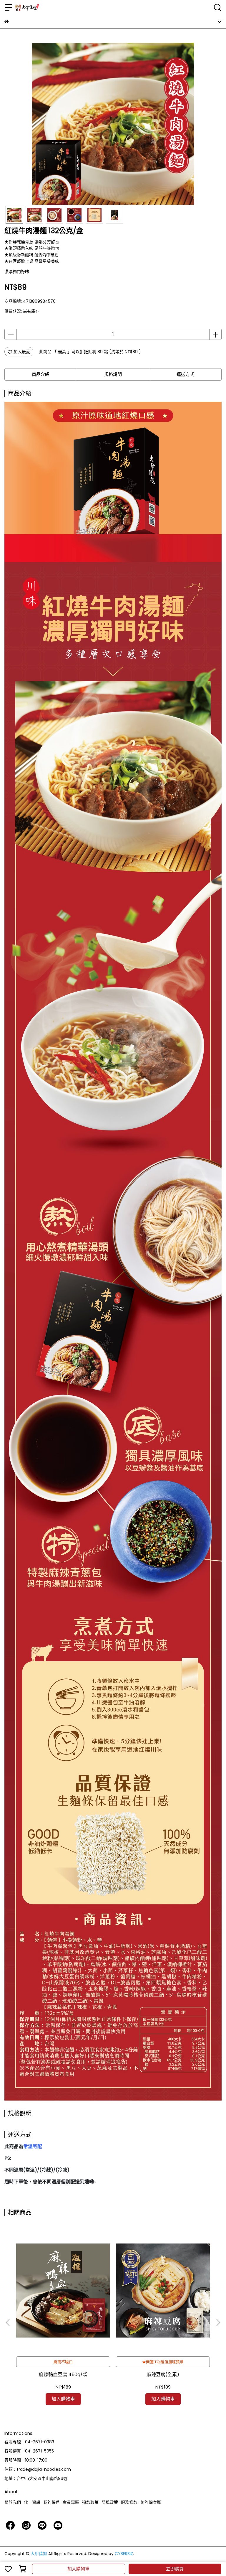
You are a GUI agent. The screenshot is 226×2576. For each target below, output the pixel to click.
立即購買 (175, 2569)
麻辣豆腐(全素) (163, 2375)
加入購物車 (78, 2569)
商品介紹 (41, 374)
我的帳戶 (51, 2502)
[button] (218, 2322)
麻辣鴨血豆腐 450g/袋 (63, 2375)
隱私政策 (110, 2502)
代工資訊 (32, 2502)
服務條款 (129, 2502)
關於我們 (13, 2502)
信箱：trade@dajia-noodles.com (38, 2469)
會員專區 (71, 2502)
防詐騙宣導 (151, 2502)
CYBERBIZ (124, 2554)
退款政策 (90, 2502)
